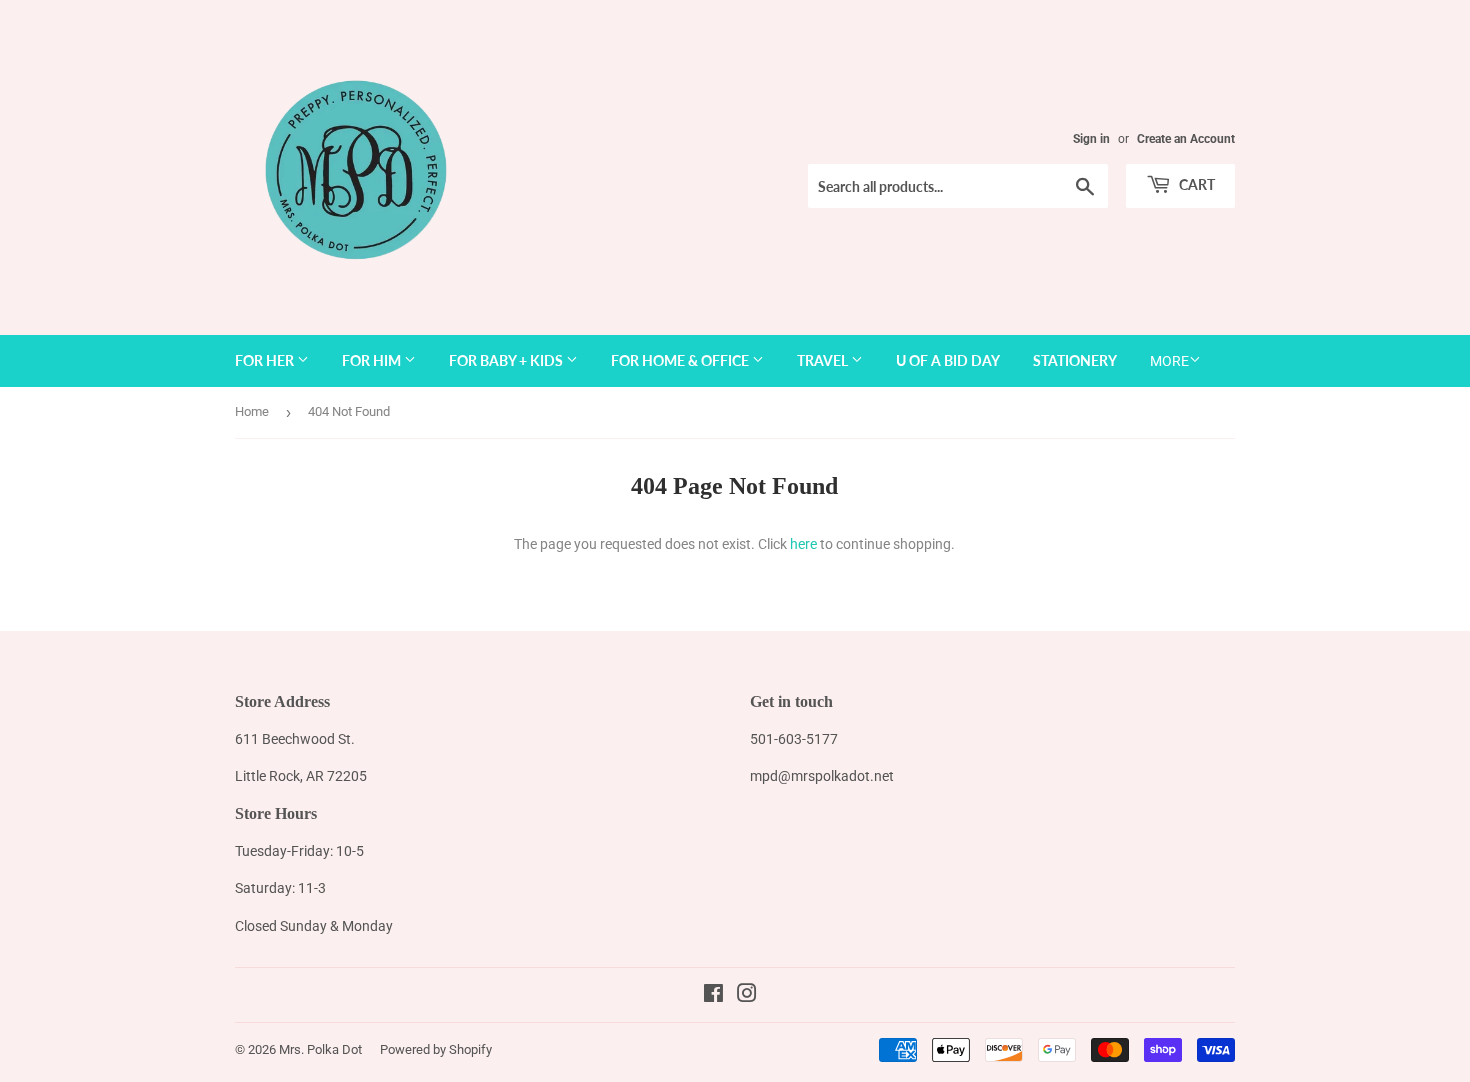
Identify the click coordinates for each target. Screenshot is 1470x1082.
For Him (373, 360)
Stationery (1075, 360)
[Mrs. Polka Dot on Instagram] (747, 996)
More (1169, 361)
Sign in (1091, 139)
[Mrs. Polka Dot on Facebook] (713, 996)
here (803, 544)
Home (252, 411)
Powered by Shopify (436, 1049)
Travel (824, 360)
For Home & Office (681, 360)
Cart (1195, 184)
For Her (266, 360)
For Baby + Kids (507, 360)
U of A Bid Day (948, 360)
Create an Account (1186, 139)
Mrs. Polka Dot (320, 1049)
